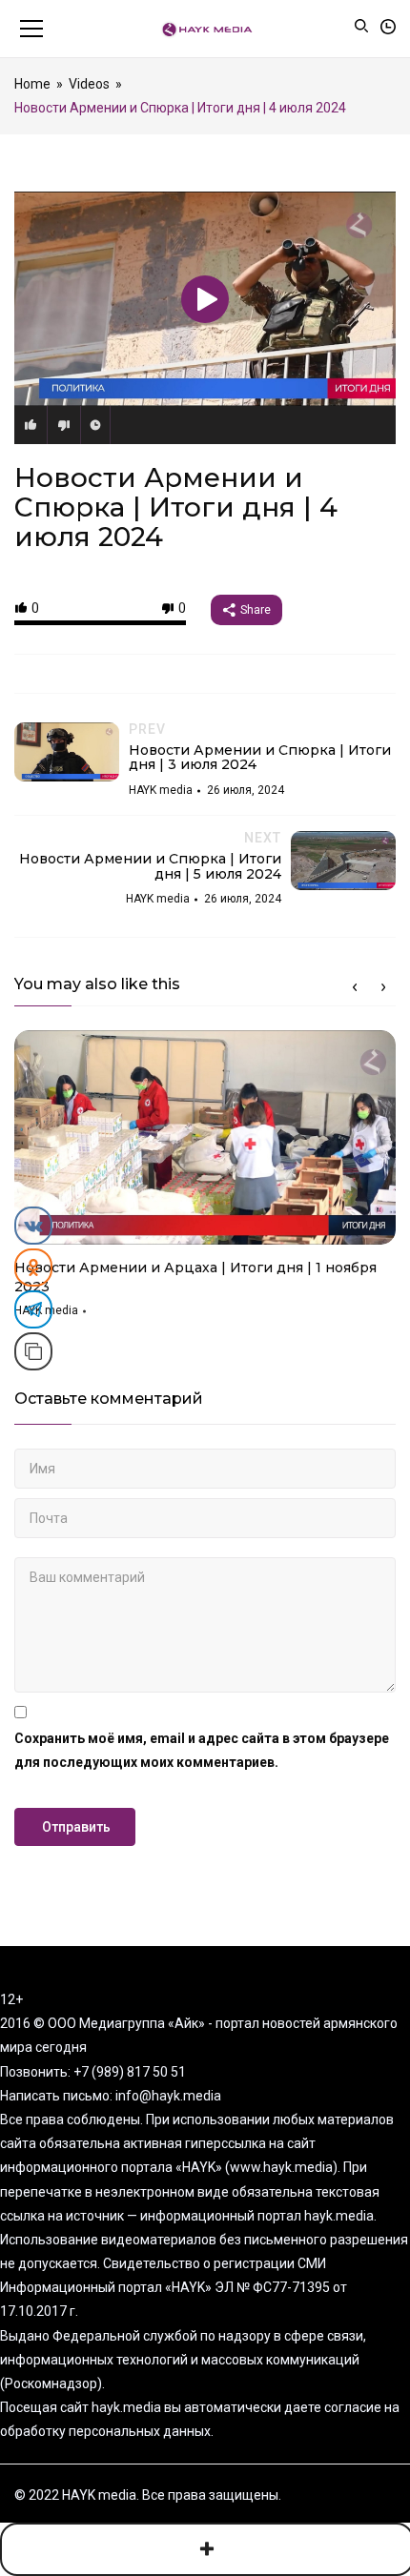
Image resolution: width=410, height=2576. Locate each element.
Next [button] (383, 987)
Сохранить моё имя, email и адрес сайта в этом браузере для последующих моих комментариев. (202, 1750)
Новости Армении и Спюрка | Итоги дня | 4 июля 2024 (176, 507)
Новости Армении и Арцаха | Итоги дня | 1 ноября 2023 (195, 1277)
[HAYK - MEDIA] (205, 29)
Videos (89, 84)
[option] (205, 1181)
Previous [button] (355, 987)
